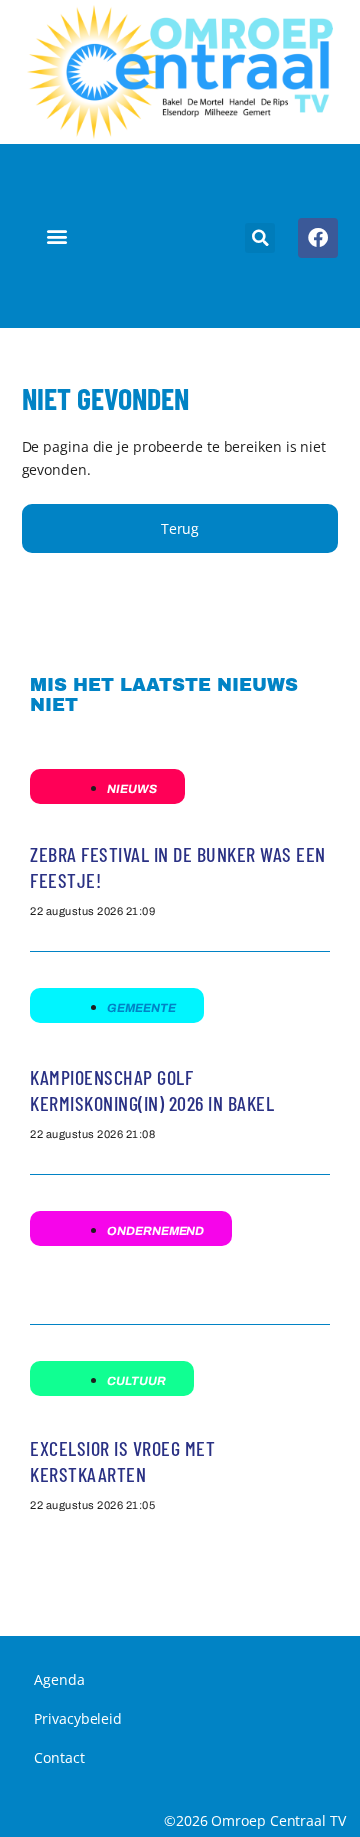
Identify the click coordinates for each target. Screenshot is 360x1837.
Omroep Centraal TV (278, 1820)
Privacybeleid (78, 1718)
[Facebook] (318, 238)
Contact (59, 1757)
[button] (57, 236)
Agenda (59, 1679)
